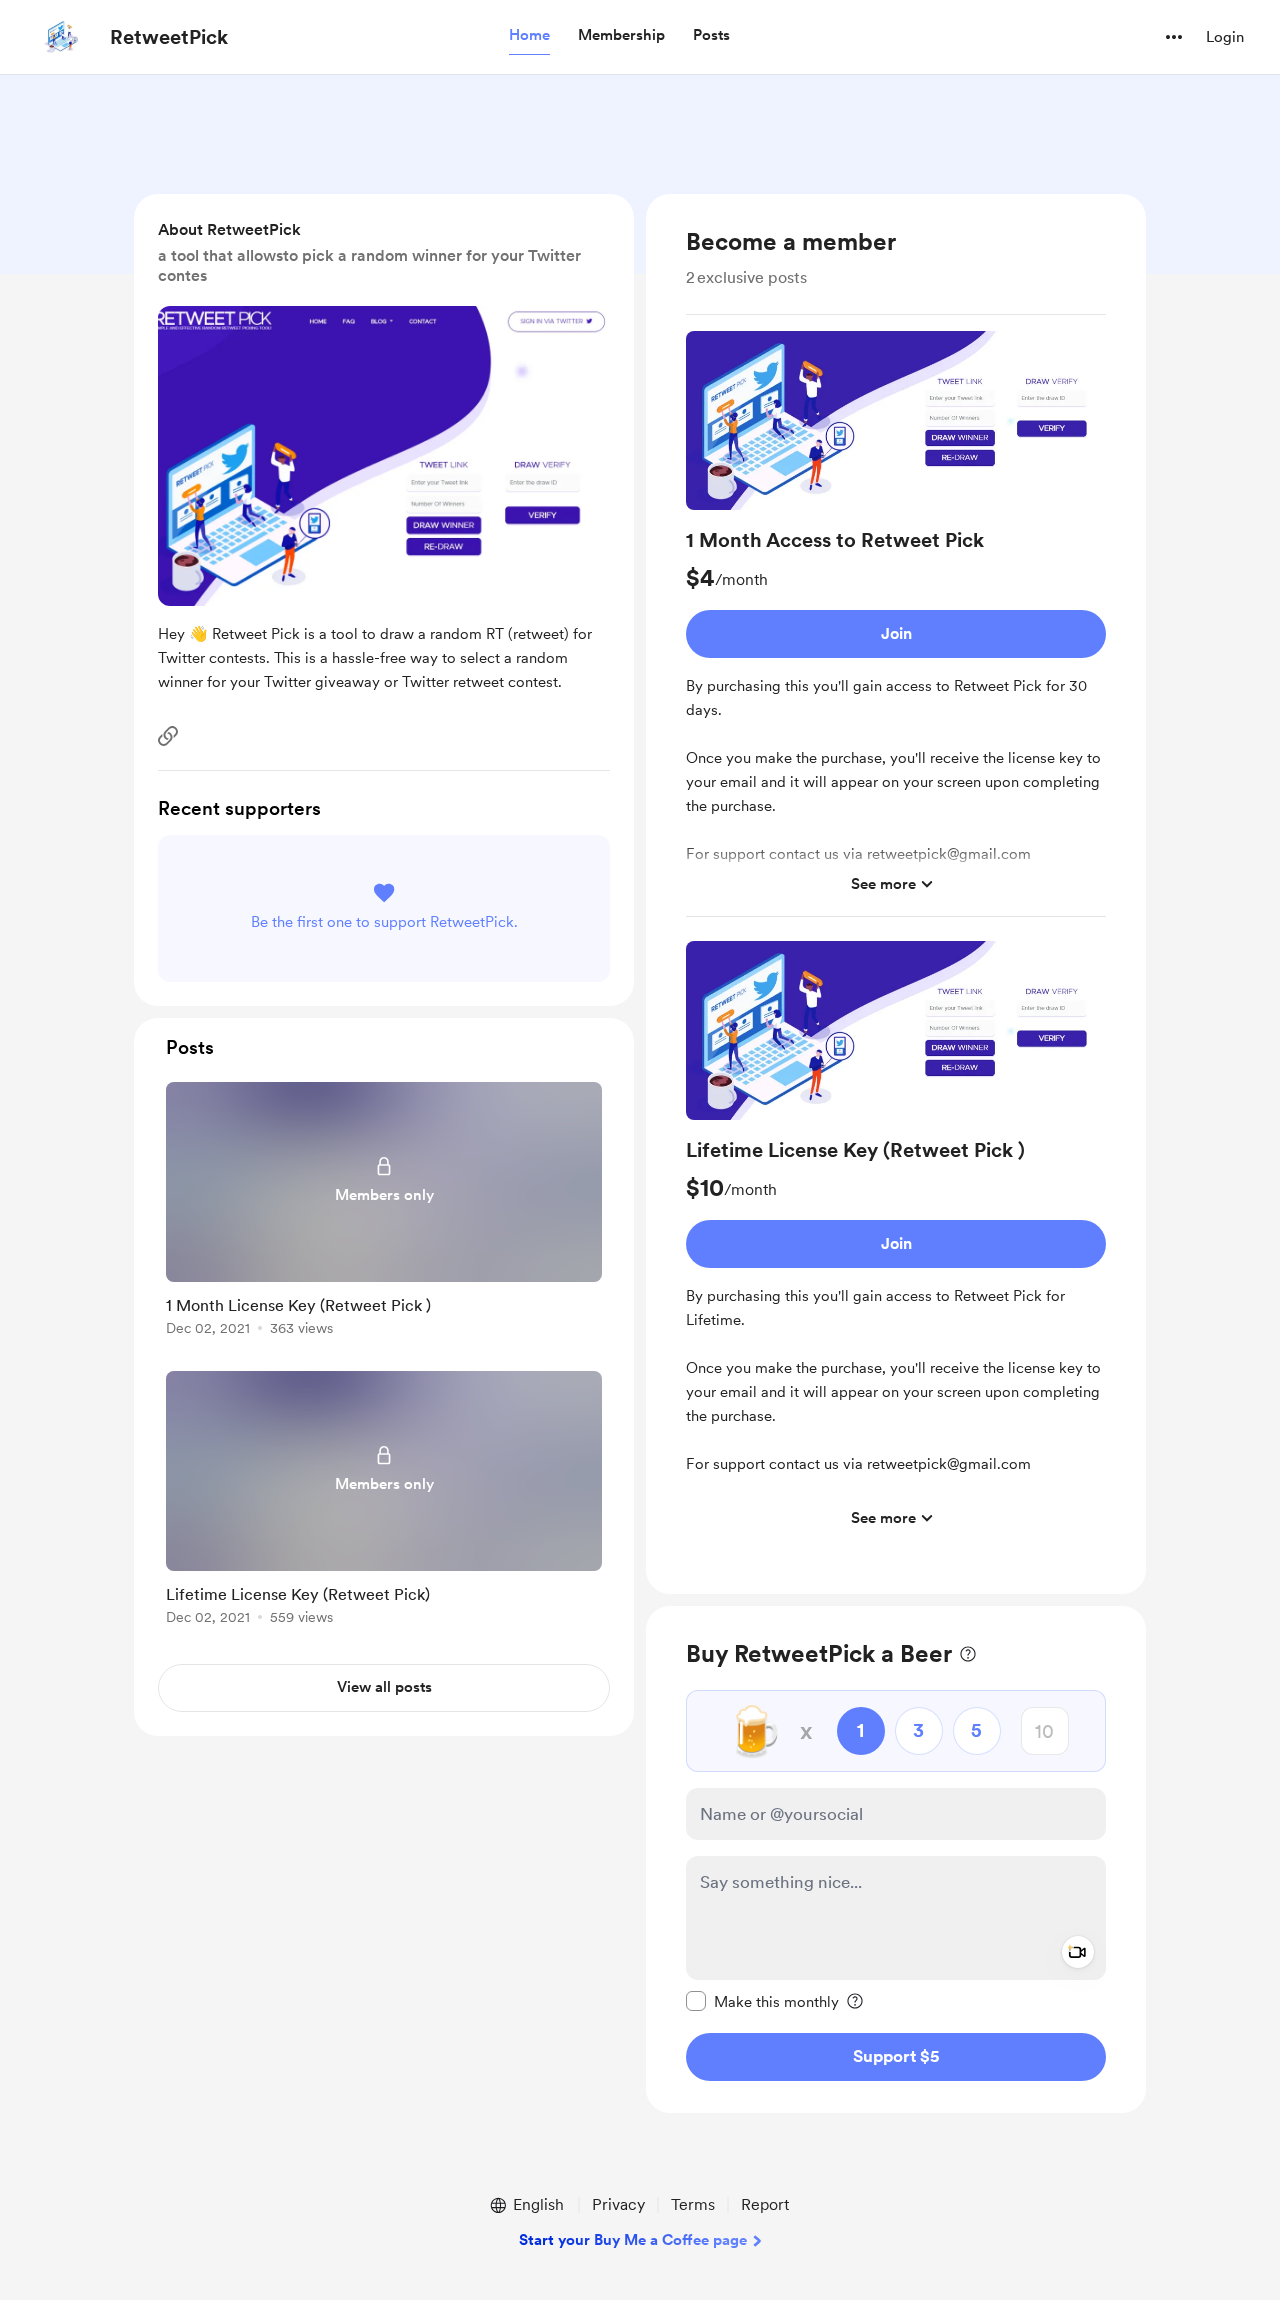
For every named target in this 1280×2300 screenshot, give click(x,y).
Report (765, 2204)
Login (1225, 37)
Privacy (618, 2204)
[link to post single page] (384, 1212)
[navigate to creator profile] (61, 37)
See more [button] (883, 884)
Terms (693, 2204)
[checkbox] (762, 2001)
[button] (529, 36)
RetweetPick (169, 37)
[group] (896, 624)
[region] (896, 894)
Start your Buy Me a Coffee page (633, 2240)
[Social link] (168, 736)
